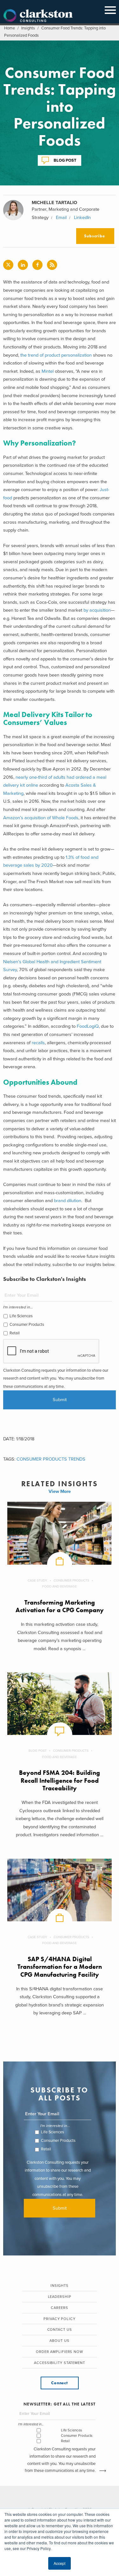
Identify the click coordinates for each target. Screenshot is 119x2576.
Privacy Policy (60, 2319)
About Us (59, 2341)
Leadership (60, 2297)
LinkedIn (82, 218)
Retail (15, 1333)
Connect (60, 2383)
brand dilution (68, 1201)
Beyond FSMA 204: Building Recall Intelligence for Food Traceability (60, 1781)
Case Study (37, 1580)
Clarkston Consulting (38, 16)
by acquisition (97, 610)
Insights (28, 28)
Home (10, 28)
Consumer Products (27, 1325)
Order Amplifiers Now (60, 2352)
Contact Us (60, 2330)
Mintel (48, 371)
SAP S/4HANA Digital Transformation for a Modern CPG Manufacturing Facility (60, 1967)
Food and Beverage (60, 1586)
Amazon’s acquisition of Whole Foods (41, 818)
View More (60, 1491)
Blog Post (65, 160)
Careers (59, 2308)
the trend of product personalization (56, 355)
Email (61, 218)
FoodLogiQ (88, 1026)
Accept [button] (60, 2563)
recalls (38, 1043)
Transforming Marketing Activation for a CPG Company (60, 1606)
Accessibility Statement (60, 2363)
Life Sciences (21, 1316)
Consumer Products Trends (51, 1459)
